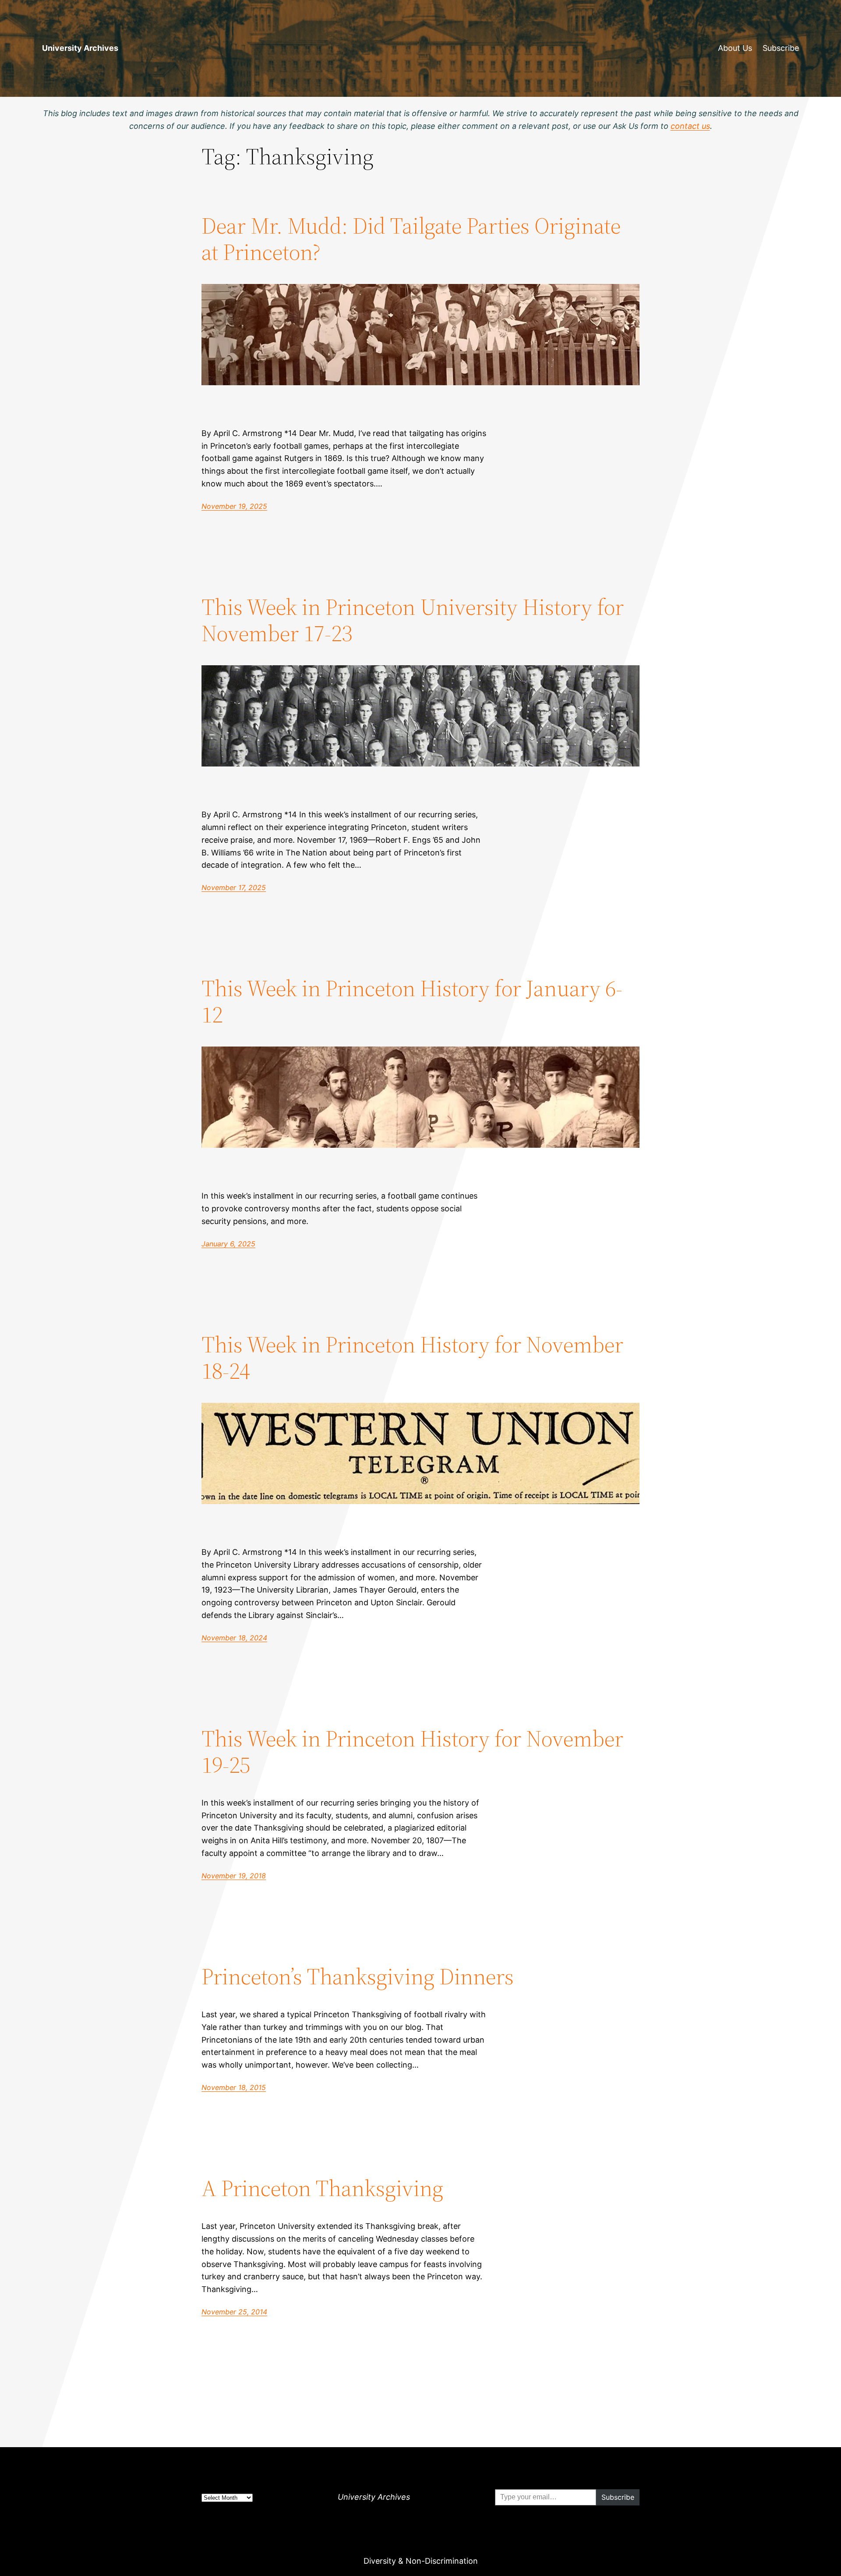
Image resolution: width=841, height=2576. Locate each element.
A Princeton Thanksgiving (322, 2188)
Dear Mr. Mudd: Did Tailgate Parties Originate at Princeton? (411, 239)
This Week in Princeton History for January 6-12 (412, 1001)
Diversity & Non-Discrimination (421, 2561)
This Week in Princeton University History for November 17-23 (413, 620)
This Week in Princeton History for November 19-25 (412, 1752)
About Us (735, 48)
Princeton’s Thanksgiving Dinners (358, 1976)
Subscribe (781, 48)
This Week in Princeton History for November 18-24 (412, 1358)
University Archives (80, 48)
